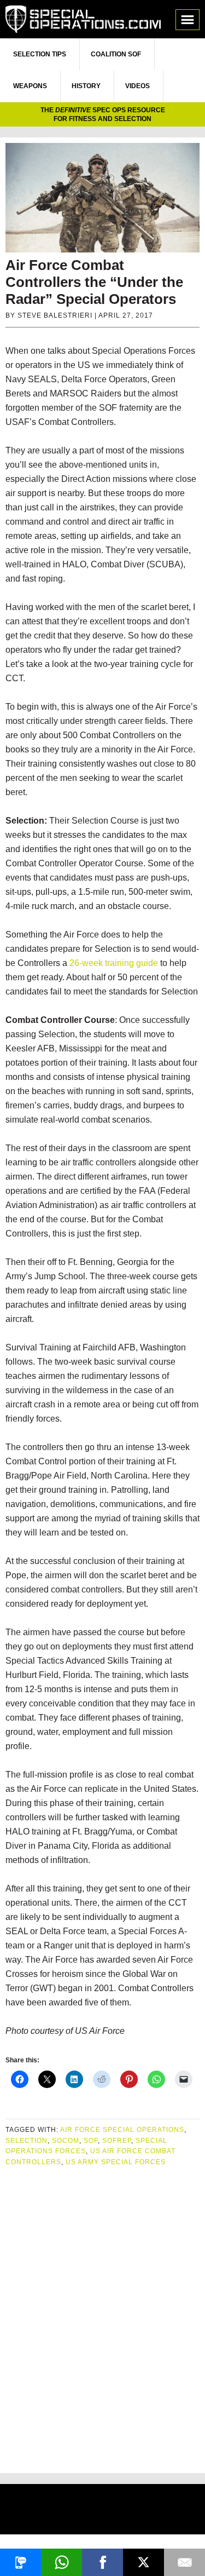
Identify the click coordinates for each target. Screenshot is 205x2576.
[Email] (184, 2562)
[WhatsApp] (61, 2562)
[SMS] (20, 2562)
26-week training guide (114, 963)
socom (66, 2141)
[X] (143, 2562)
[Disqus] (102, 2315)
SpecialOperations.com (83, 19)
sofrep (117, 2141)
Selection (27, 2141)
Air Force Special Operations (122, 2130)
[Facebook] (102, 2562)
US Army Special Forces (116, 2162)
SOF (91, 2141)
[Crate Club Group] (102, 2511)
